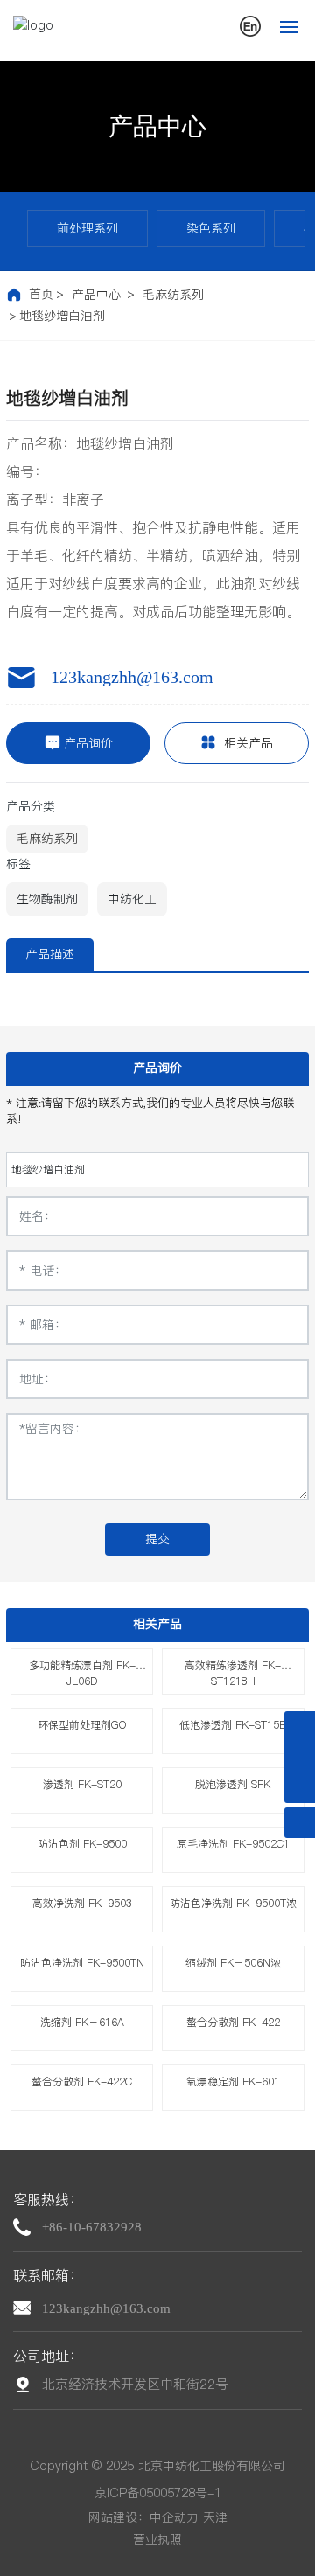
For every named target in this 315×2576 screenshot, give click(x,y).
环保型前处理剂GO (82, 1725)
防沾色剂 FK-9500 (82, 1844)
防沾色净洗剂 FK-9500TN (82, 1963)
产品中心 (157, 126)
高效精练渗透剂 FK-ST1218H (233, 1673)
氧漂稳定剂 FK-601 (233, 2082)
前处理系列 (87, 228)
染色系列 (211, 228)
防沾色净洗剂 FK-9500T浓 (233, 1903)
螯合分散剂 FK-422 (233, 2022)
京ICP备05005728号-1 (158, 2493)
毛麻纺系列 (173, 295)
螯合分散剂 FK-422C (82, 2082)
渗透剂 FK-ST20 (82, 1784)
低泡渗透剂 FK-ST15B (233, 1725)
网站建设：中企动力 (143, 2517)
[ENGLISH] (250, 25)
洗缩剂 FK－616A (82, 2022)
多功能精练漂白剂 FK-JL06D (82, 1673)
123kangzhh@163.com (132, 677)
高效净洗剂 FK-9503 (82, 1903)
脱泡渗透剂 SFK (233, 1784)
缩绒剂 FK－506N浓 (233, 1963)
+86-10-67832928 (92, 2227)
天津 (215, 2517)
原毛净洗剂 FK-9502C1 (233, 1844)
